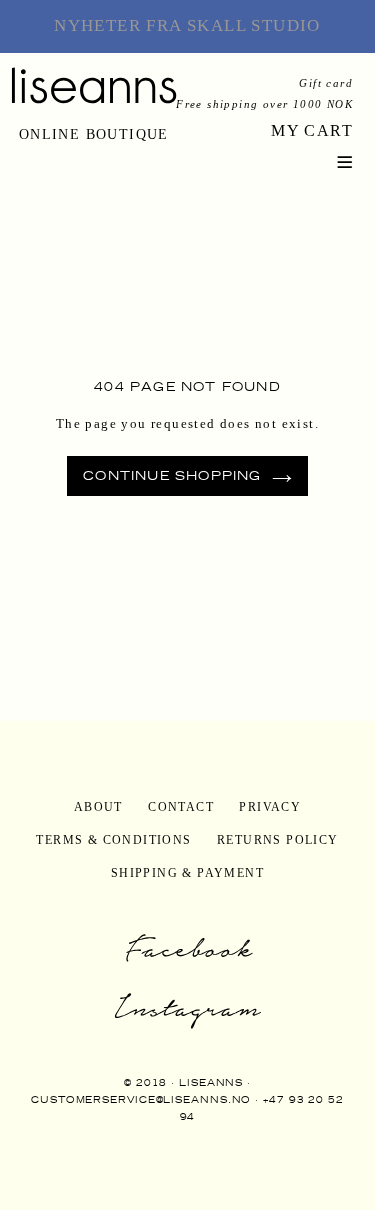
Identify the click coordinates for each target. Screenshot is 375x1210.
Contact (181, 807)
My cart (312, 130)
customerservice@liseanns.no (141, 1099)
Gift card (326, 83)
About (98, 807)
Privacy (270, 807)
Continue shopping (172, 475)
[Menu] (345, 159)
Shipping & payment (187, 873)
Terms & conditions (113, 840)
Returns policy (278, 840)
